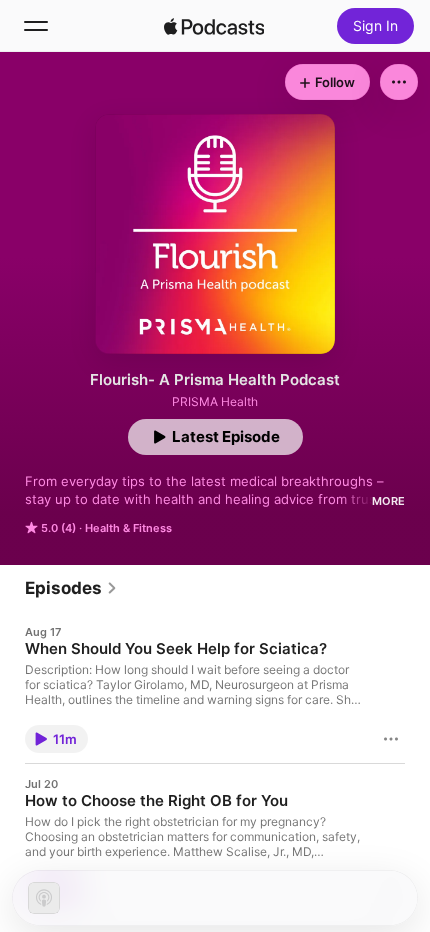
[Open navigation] (36, 26)
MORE (388, 501)
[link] (71, 588)
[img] (214, 26)
